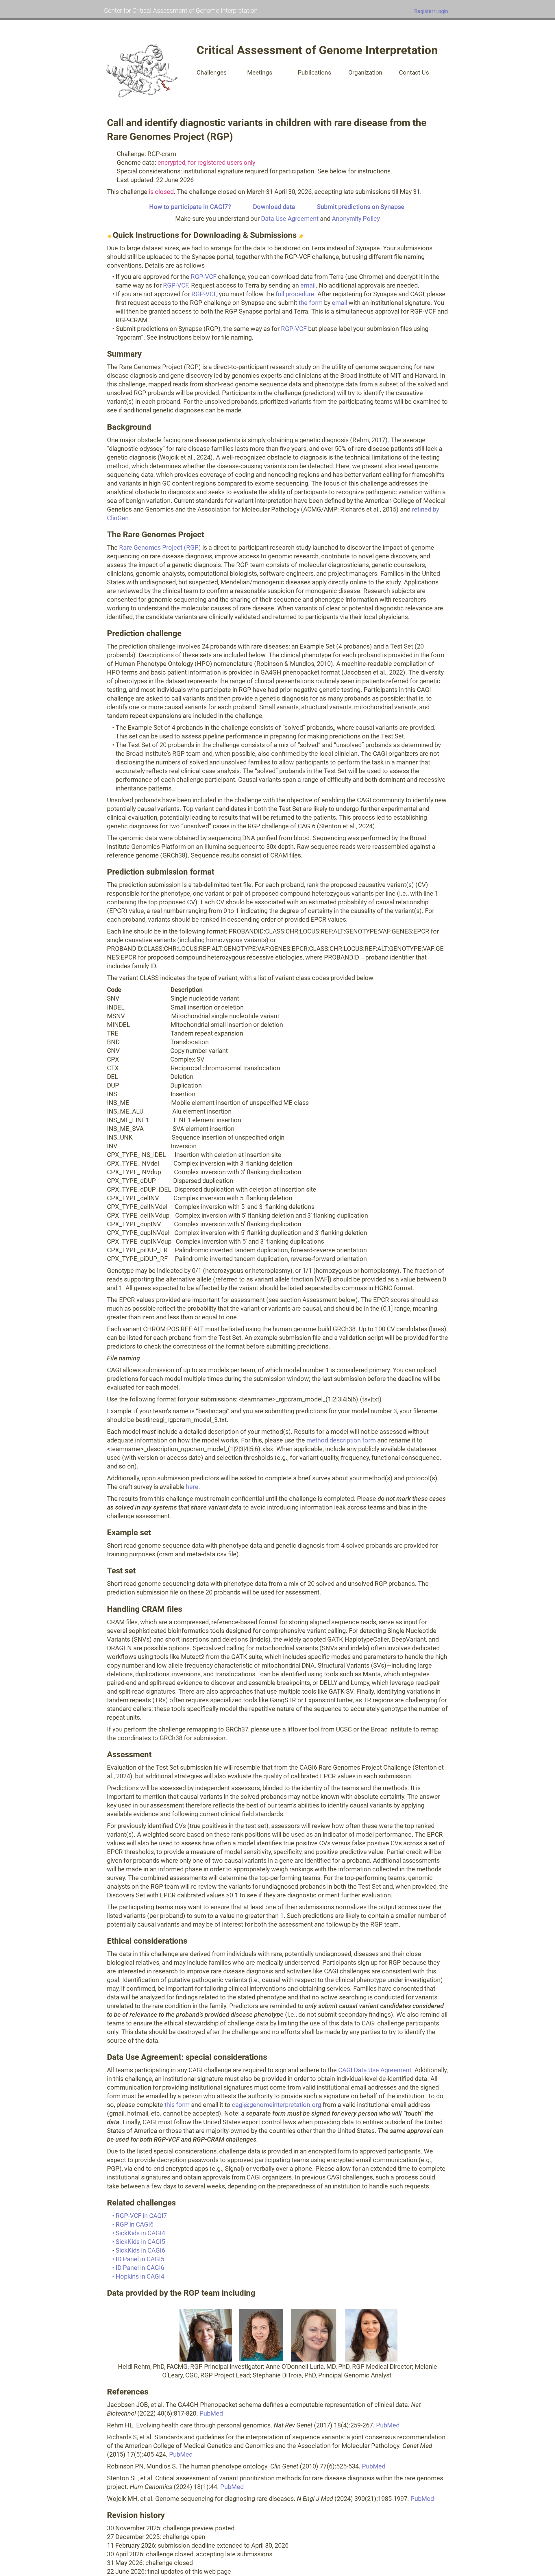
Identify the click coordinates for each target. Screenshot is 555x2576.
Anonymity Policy (356, 219)
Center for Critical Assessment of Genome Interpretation (181, 11)
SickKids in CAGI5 (140, 2242)
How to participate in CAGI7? (190, 207)
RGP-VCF (204, 277)
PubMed (211, 2413)
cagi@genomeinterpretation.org (276, 2105)
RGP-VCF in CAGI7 (141, 2216)
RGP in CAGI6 (135, 2224)
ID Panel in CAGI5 (140, 2259)
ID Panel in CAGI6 (140, 2268)
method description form (341, 1440)
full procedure (295, 294)
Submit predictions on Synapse (361, 207)
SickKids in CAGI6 (140, 2250)
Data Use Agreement (290, 219)
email (308, 285)
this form (177, 2105)
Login (442, 11)
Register (424, 11)
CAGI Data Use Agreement (375, 2070)
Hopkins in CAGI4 (140, 2276)
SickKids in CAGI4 (140, 2233)
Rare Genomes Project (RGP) (160, 548)
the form (311, 303)
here (192, 1487)
